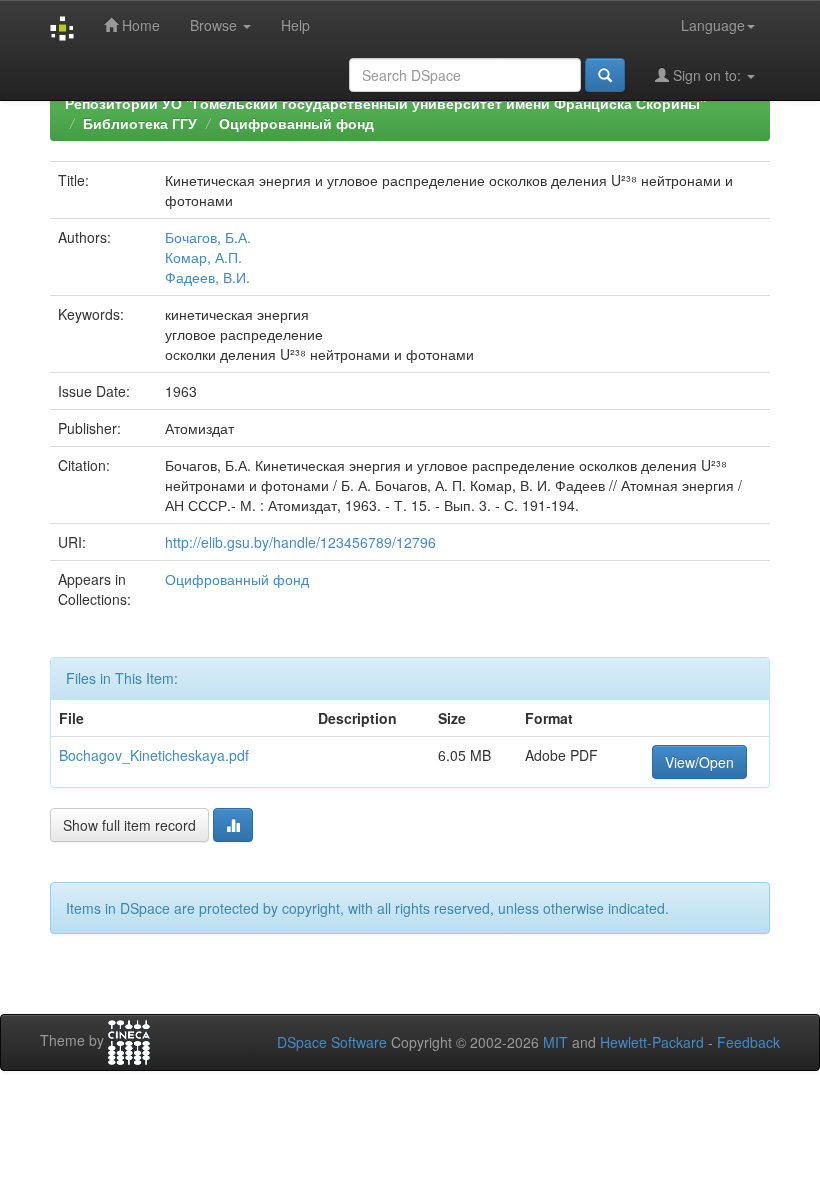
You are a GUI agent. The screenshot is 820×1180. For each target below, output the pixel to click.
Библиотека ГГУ (140, 123)
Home (139, 25)
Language (713, 25)
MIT (555, 1042)
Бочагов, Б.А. (208, 237)
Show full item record (129, 825)
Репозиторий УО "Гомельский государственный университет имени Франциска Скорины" (386, 103)
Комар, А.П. (203, 257)
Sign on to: (707, 75)
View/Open (699, 762)
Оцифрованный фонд (296, 123)
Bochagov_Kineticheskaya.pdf (154, 755)
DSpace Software (332, 1042)
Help (295, 25)
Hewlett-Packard (652, 1042)
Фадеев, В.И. (207, 277)
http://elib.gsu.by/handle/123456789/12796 (300, 542)
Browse (215, 25)
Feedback (748, 1042)
